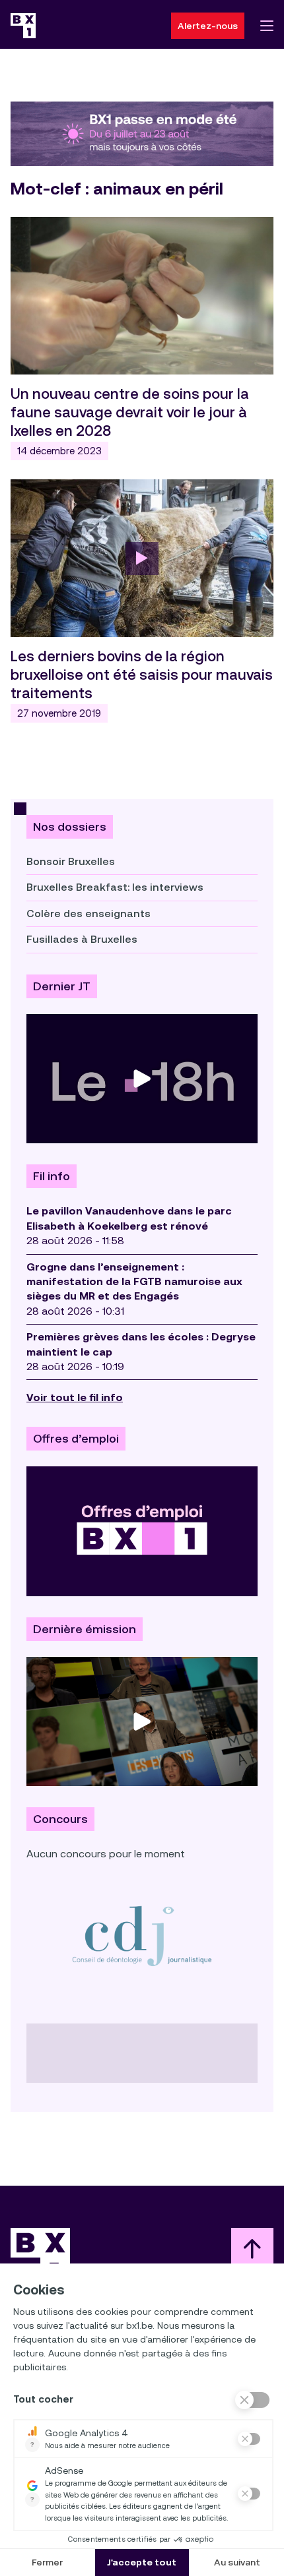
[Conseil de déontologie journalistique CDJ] (142, 1935)
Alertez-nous (208, 26)
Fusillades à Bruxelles (82, 939)
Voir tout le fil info (75, 1397)
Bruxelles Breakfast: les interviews (115, 887)
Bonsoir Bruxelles (71, 861)
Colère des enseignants (89, 914)
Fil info (52, 1176)
